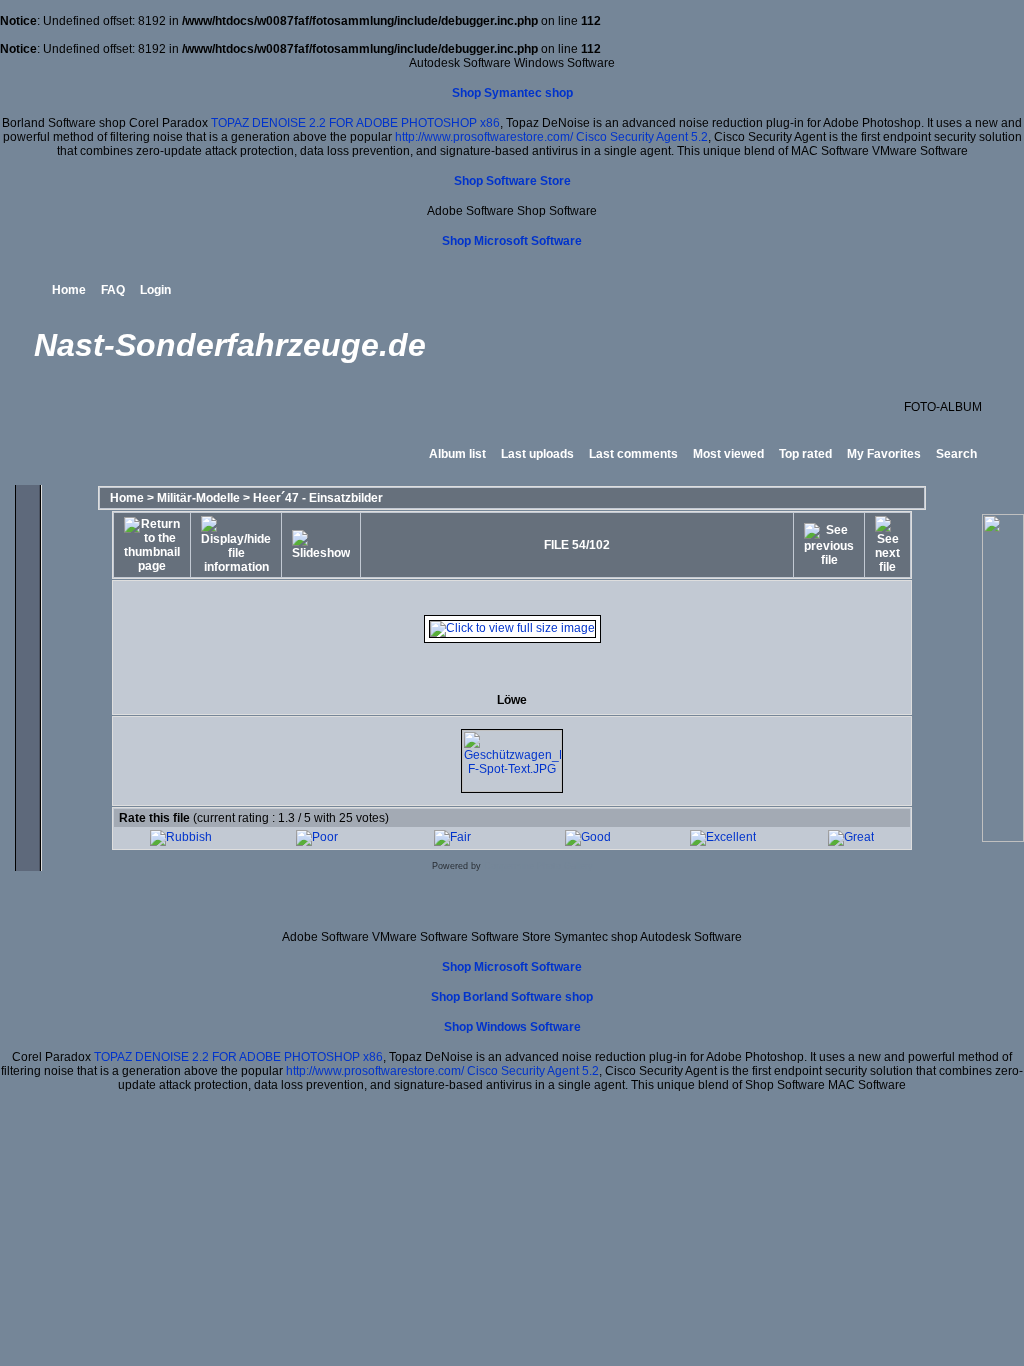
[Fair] (452, 837)
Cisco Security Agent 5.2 (642, 137)
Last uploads (537, 454)
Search (956, 454)
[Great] (851, 837)
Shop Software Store (512, 181)
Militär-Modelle (198, 498)
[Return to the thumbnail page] (152, 545)
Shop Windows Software (512, 1027)
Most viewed (728, 454)
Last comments (633, 454)
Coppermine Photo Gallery (538, 866)
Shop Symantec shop (512, 93)
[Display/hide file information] (236, 545)
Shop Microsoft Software (512, 241)
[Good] (588, 837)
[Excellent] (723, 837)
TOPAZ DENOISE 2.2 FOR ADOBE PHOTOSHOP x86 (355, 123)
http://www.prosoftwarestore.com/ (484, 137)
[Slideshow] (321, 545)
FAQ (113, 290)
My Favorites (884, 454)
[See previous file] (829, 545)
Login (155, 290)
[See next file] (887, 545)
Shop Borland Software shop (512, 997)
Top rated (805, 454)
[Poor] (317, 837)
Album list (457, 454)
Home (69, 290)
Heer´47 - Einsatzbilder (318, 498)
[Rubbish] (181, 837)
